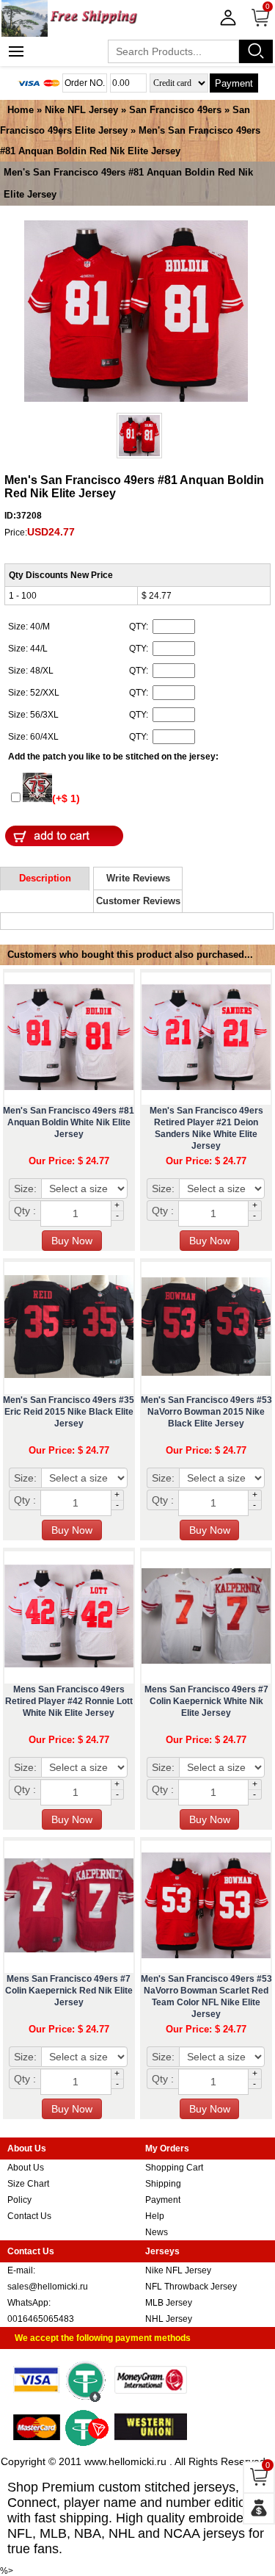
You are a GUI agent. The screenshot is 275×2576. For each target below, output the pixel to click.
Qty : (25, 1211)
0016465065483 (41, 2319)
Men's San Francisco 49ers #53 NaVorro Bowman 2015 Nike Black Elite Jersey (206, 1412)
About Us (26, 2168)
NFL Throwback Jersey (191, 2287)
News (157, 2232)
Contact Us (29, 2216)
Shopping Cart (174, 2168)
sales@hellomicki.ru (48, 2287)
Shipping (163, 2184)
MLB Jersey (169, 2303)
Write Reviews (138, 878)
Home (21, 110)
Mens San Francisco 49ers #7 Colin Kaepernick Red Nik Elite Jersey (69, 1991)
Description (45, 878)
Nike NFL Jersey (81, 110)
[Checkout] (259, 2508)
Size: (25, 1188)
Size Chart (28, 2184)
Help (155, 2216)
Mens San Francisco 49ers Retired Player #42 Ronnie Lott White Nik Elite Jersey (69, 1701)
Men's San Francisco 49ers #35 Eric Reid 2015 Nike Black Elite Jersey (69, 1412)
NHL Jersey (169, 2319)
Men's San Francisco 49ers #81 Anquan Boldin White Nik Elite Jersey (69, 1122)
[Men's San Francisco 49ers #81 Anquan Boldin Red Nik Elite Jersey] (136, 312)
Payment (234, 83)
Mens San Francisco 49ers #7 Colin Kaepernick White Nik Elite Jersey (206, 1701)
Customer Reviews (138, 901)
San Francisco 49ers (175, 110)
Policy (19, 2200)
